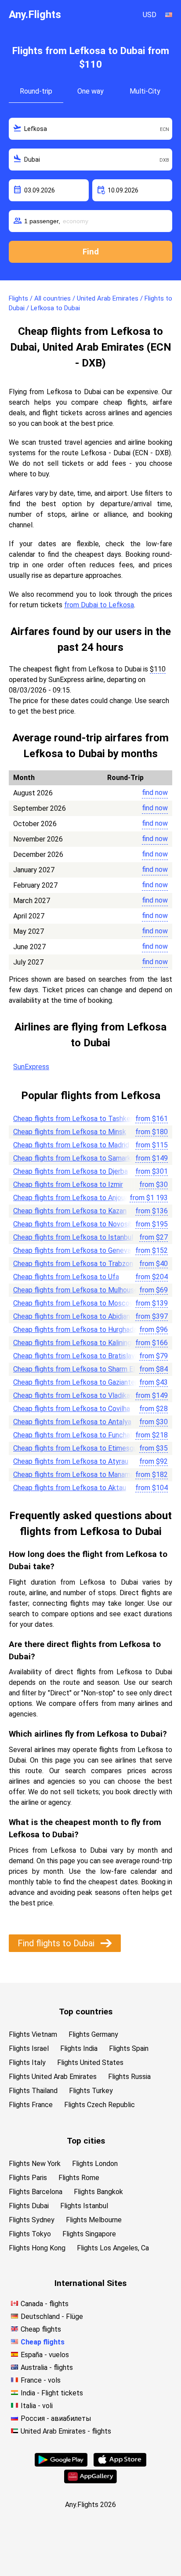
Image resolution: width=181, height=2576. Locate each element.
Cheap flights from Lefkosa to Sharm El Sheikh (85, 1369)
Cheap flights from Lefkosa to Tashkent (75, 1119)
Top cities (86, 2141)
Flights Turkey (91, 2091)
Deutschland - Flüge (52, 2317)
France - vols (41, 2380)
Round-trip (36, 91)
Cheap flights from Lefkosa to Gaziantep (76, 1382)
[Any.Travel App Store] (120, 2464)
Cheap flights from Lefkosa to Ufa (66, 1277)
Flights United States (90, 2063)
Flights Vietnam (33, 2034)
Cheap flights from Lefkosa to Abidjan (72, 1316)
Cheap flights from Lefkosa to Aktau (70, 1488)
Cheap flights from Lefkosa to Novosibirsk (78, 1224)
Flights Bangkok (98, 2192)
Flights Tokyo (30, 2234)
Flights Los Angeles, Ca (113, 2248)
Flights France (31, 2105)
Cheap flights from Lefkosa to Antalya (72, 1422)
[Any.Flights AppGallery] (90, 2481)
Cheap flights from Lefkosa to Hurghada (75, 1330)
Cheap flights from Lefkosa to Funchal (72, 1435)
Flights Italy (27, 2063)
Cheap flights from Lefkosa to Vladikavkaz (79, 1395)
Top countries (86, 2012)
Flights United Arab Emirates (53, 2077)
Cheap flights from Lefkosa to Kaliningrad (77, 1343)
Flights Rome (79, 2178)
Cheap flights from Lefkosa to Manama (74, 1475)
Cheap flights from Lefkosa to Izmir (68, 1185)
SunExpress (31, 1067)
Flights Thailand (33, 2091)
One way (90, 91)
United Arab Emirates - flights (66, 2431)
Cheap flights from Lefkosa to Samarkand (78, 1158)
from (152, 1119)
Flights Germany (93, 2034)
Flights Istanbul (84, 2206)
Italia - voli (37, 2406)
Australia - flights (47, 2367)
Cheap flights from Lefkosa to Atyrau (71, 1461)
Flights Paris (28, 2178)
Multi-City (145, 91)
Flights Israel (29, 2048)
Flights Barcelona (36, 2192)
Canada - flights (45, 2304)
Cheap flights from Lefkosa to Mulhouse (76, 1290)
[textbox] (90, 129)
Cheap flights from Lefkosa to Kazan (70, 1211)
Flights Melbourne (94, 2220)
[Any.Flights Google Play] (61, 2464)
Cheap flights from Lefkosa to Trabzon (73, 1264)
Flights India (79, 2048)
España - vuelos (45, 2355)
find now (155, 793)
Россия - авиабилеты (56, 2418)
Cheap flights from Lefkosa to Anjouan (72, 1198)
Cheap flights (41, 2329)
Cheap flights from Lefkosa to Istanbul (73, 1237)
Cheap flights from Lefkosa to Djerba (71, 1171)
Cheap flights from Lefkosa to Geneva (72, 1250)
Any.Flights (35, 15)
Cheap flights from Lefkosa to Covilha (72, 1409)
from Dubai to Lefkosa (99, 605)
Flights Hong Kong (37, 2248)
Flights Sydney (32, 2220)
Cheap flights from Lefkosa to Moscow (74, 1303)
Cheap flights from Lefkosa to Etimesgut (77, 1448)
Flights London (95, 2164)
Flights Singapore (89, 2234)
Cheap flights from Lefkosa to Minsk (70, 1132)
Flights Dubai (29, 2206)
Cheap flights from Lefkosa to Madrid (71, 1145)
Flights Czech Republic (100, 2105)
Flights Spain (129, 2048)
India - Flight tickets (52, 2393)
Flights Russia (129, 2077)
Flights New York (35, 2164)
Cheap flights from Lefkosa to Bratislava (76, 1356)
